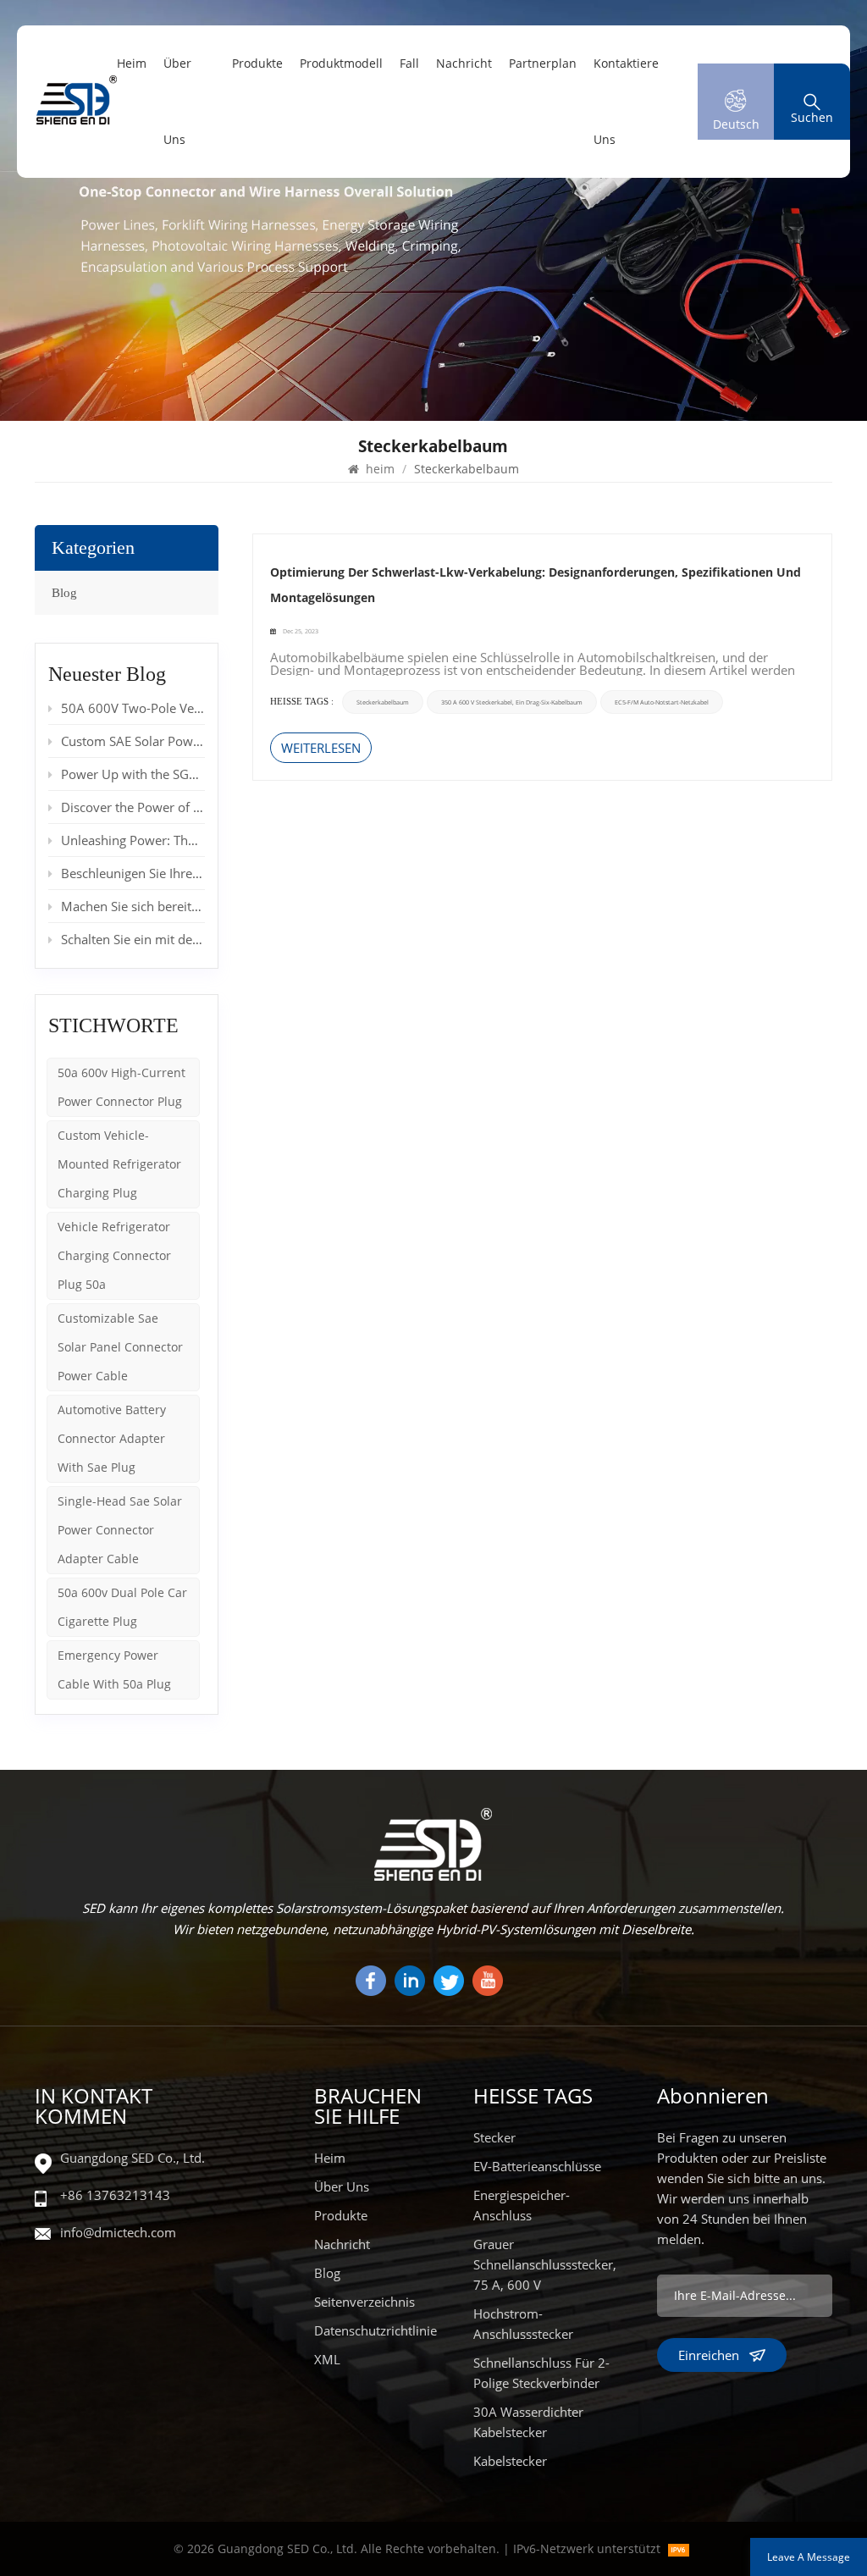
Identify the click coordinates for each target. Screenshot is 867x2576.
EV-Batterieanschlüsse (537, 2166)
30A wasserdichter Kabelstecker (528, 2422)
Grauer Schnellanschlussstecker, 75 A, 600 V (545, 2264)
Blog (64, 593)
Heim (330, 2158)
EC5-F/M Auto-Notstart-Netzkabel (662, 702)
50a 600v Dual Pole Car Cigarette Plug (122, 1607)
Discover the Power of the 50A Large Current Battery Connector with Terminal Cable (133, 807)
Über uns (177, 101)
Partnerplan (543, 63)
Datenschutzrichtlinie (376, 2330)
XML (327, 2359)
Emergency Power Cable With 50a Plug (114, 1669)
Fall (409, 63)
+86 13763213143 (115, 2195)
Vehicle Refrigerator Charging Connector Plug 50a (114, 1255)
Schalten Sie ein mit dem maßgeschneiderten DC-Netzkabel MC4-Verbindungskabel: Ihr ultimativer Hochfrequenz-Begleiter (133, 939)
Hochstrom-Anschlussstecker (523, 2324)
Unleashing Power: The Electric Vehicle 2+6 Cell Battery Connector (133, 840)
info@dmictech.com (118, 2232)
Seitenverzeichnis (364, 2302)
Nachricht (464, 63)
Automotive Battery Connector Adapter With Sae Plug (112, 1438)
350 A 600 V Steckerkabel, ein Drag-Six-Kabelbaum (512, 702)
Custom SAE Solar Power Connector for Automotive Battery (133, 741)
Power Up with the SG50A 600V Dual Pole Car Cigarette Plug (133, 774)
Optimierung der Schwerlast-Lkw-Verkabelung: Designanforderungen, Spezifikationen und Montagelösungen (536, 585)
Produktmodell (341, 63)
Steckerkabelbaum (383, 702)
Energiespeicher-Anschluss (522, 2205)
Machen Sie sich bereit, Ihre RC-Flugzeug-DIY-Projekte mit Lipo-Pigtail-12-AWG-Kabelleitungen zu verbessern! (133, 906)
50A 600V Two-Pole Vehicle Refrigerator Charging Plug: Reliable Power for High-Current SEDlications (133, 708)
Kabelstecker (510, 2461)
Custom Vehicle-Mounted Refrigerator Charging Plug (119, 1164)
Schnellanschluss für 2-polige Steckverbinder (541, 2373)
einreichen (709, 2355)
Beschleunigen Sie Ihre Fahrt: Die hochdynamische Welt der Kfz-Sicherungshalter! (133, 873)
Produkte (257, 63)
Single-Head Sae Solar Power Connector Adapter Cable (120, 1530)
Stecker (494, 2137)
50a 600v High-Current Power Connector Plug (121, 1087)
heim (132, 63)
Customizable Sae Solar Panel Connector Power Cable (120, 1347)
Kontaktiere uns (626, 101)
